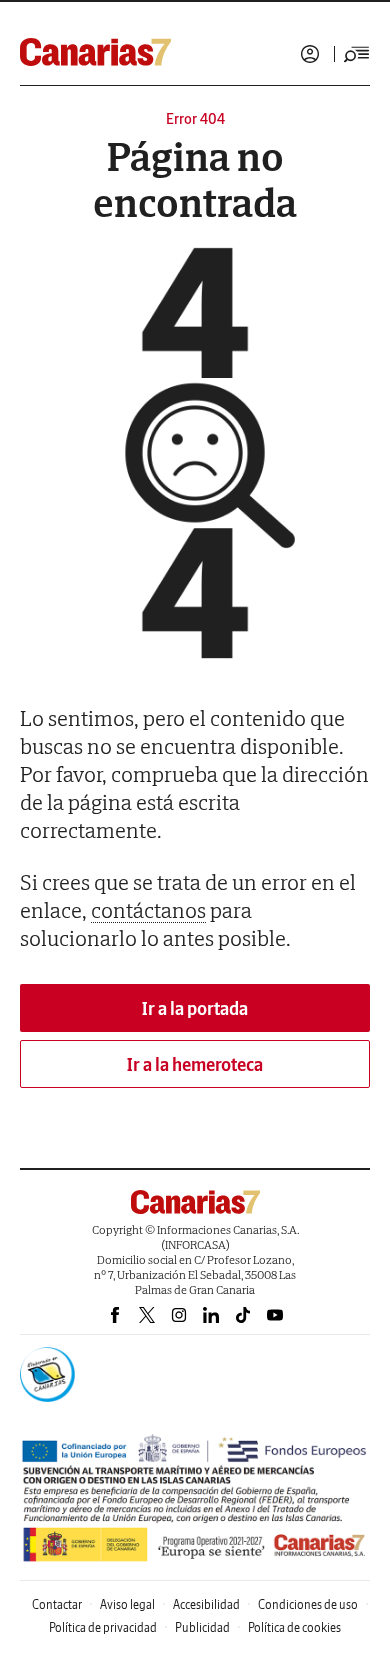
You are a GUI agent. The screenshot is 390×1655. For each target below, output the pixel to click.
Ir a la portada (195, 1008)
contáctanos (148, 910)
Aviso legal (127, 1604)
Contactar (57, 1604)
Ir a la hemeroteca (195, 1064)
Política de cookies (294, 1627)
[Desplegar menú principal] (357, 54)
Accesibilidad (206, 1604)
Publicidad (202, 1627)
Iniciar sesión (310, 54)
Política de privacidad (103, 1627)
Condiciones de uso (308, 1604)
